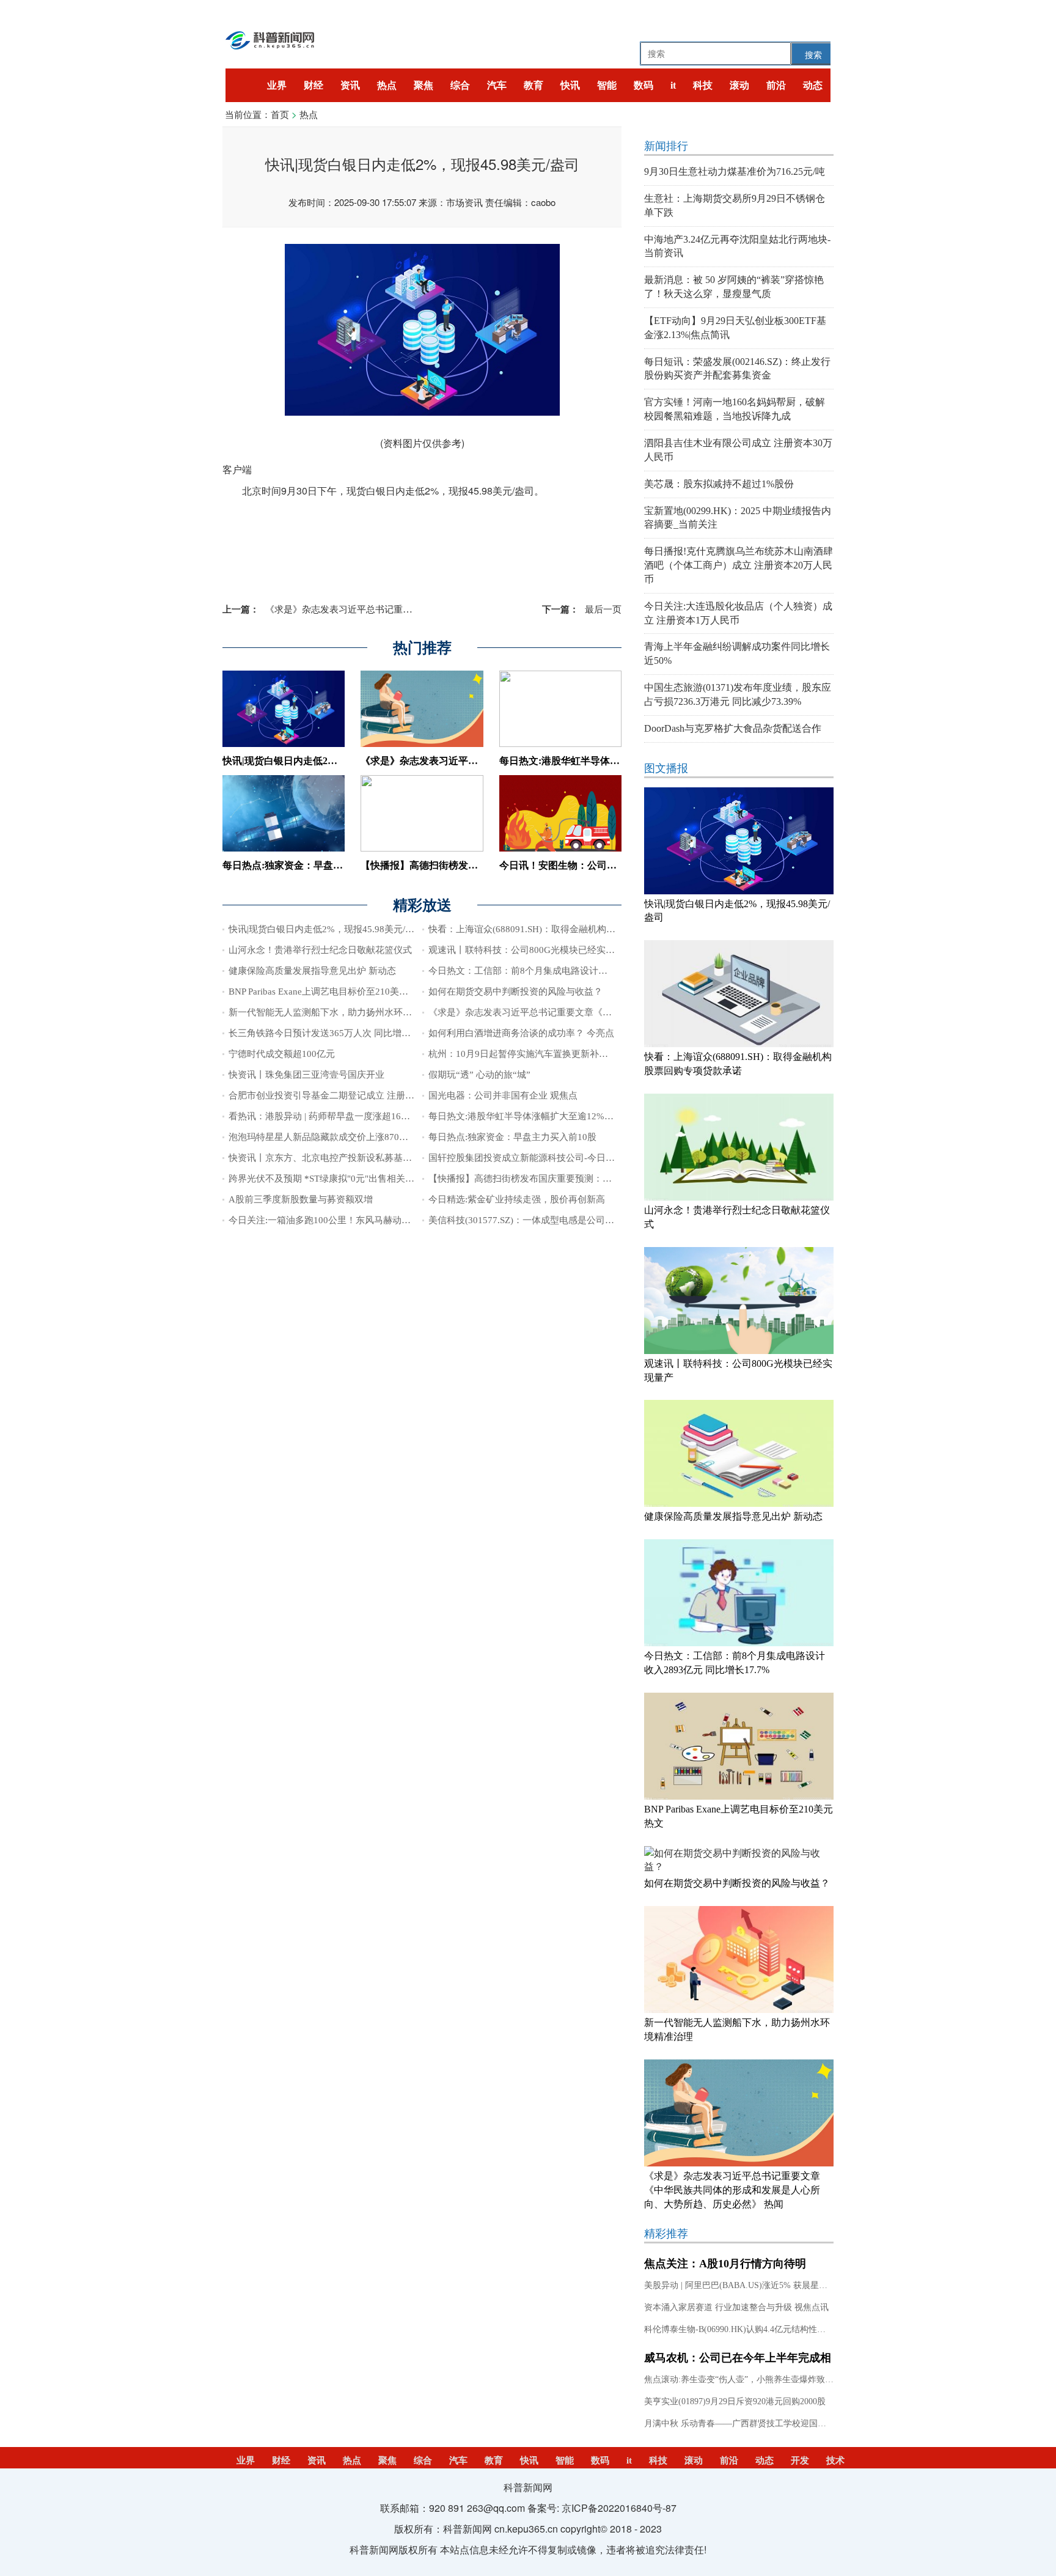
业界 (277, 85)
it (673, 85)
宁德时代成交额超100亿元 (282, 1054)
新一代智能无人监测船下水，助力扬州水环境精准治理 (339, 1012)
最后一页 (582, 609)
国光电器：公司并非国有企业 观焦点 (503, 1095)
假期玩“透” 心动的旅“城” (479, 1075)
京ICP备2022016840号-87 (619, 2508)
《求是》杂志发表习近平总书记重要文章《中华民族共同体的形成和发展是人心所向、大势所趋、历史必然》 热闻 (732, 2190)
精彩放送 (422, 905)
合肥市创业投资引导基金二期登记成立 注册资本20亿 (335, 1095)
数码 (643, 85)
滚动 (739, 85)
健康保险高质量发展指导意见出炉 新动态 (312, 971)
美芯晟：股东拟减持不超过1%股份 (719, 484)
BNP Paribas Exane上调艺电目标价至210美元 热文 (329, 992)
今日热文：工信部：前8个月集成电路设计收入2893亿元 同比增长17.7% (574, 971)
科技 (703, 85)
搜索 (813, 54)
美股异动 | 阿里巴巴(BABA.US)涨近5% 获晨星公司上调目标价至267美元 (781, 2285)
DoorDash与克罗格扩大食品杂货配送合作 (733, 728)
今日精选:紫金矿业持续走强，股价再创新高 (517, 1199)
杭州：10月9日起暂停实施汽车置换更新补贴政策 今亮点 (542, 1054)
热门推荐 (422, 648)
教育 (533, 85)
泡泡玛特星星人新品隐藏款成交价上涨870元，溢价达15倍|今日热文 (365, 1137)
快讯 (570, 85)
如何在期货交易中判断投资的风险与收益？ (515, 992)
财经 (313, 85)
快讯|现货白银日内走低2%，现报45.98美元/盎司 (326, 761)
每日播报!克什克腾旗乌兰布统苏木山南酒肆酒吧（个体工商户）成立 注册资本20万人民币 (739, 565)
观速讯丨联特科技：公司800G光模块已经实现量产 (531, 950)
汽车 (497, 85)
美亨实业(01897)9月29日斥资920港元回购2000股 (735, 2401)
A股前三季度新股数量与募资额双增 (301, 1199)
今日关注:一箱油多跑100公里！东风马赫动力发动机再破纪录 (352, 1220)
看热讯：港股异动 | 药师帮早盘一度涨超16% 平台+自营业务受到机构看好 (377, 1116)
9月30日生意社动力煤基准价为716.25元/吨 (735, 171)
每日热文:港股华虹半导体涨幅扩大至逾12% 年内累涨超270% (552, 1116)
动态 (813, 85)
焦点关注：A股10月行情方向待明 (725, 2264)
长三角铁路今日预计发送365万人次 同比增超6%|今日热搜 (345, 1033)
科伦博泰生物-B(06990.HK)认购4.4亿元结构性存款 (739, 2329)
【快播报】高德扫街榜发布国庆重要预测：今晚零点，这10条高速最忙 (571, 1179)
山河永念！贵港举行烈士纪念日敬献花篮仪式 (320, 950)
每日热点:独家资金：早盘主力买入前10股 (312, 865)
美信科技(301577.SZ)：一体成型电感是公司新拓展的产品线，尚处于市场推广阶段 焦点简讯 (614, 1220)
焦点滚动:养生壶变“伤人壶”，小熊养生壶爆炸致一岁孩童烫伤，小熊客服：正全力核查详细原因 (824, 2379)
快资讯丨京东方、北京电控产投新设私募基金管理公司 (339, 1158)
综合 (460, 85)
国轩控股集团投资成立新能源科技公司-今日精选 (526, 1158)
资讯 (350, 85)
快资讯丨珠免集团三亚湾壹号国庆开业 (306, 1075)
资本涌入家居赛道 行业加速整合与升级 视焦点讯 (736, 2307)
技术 (835, 2460)
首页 (280, 114)
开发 (800, 2460)
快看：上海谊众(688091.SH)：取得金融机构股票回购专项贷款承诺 (563, 929)
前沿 (776, 85)
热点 (387, 85)
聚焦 (424, 85)
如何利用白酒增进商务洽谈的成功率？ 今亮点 (521, 1033)
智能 (607, 85)
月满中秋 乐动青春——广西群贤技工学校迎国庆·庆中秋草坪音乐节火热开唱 (788, 2423)
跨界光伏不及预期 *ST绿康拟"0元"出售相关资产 (326, 1179)
